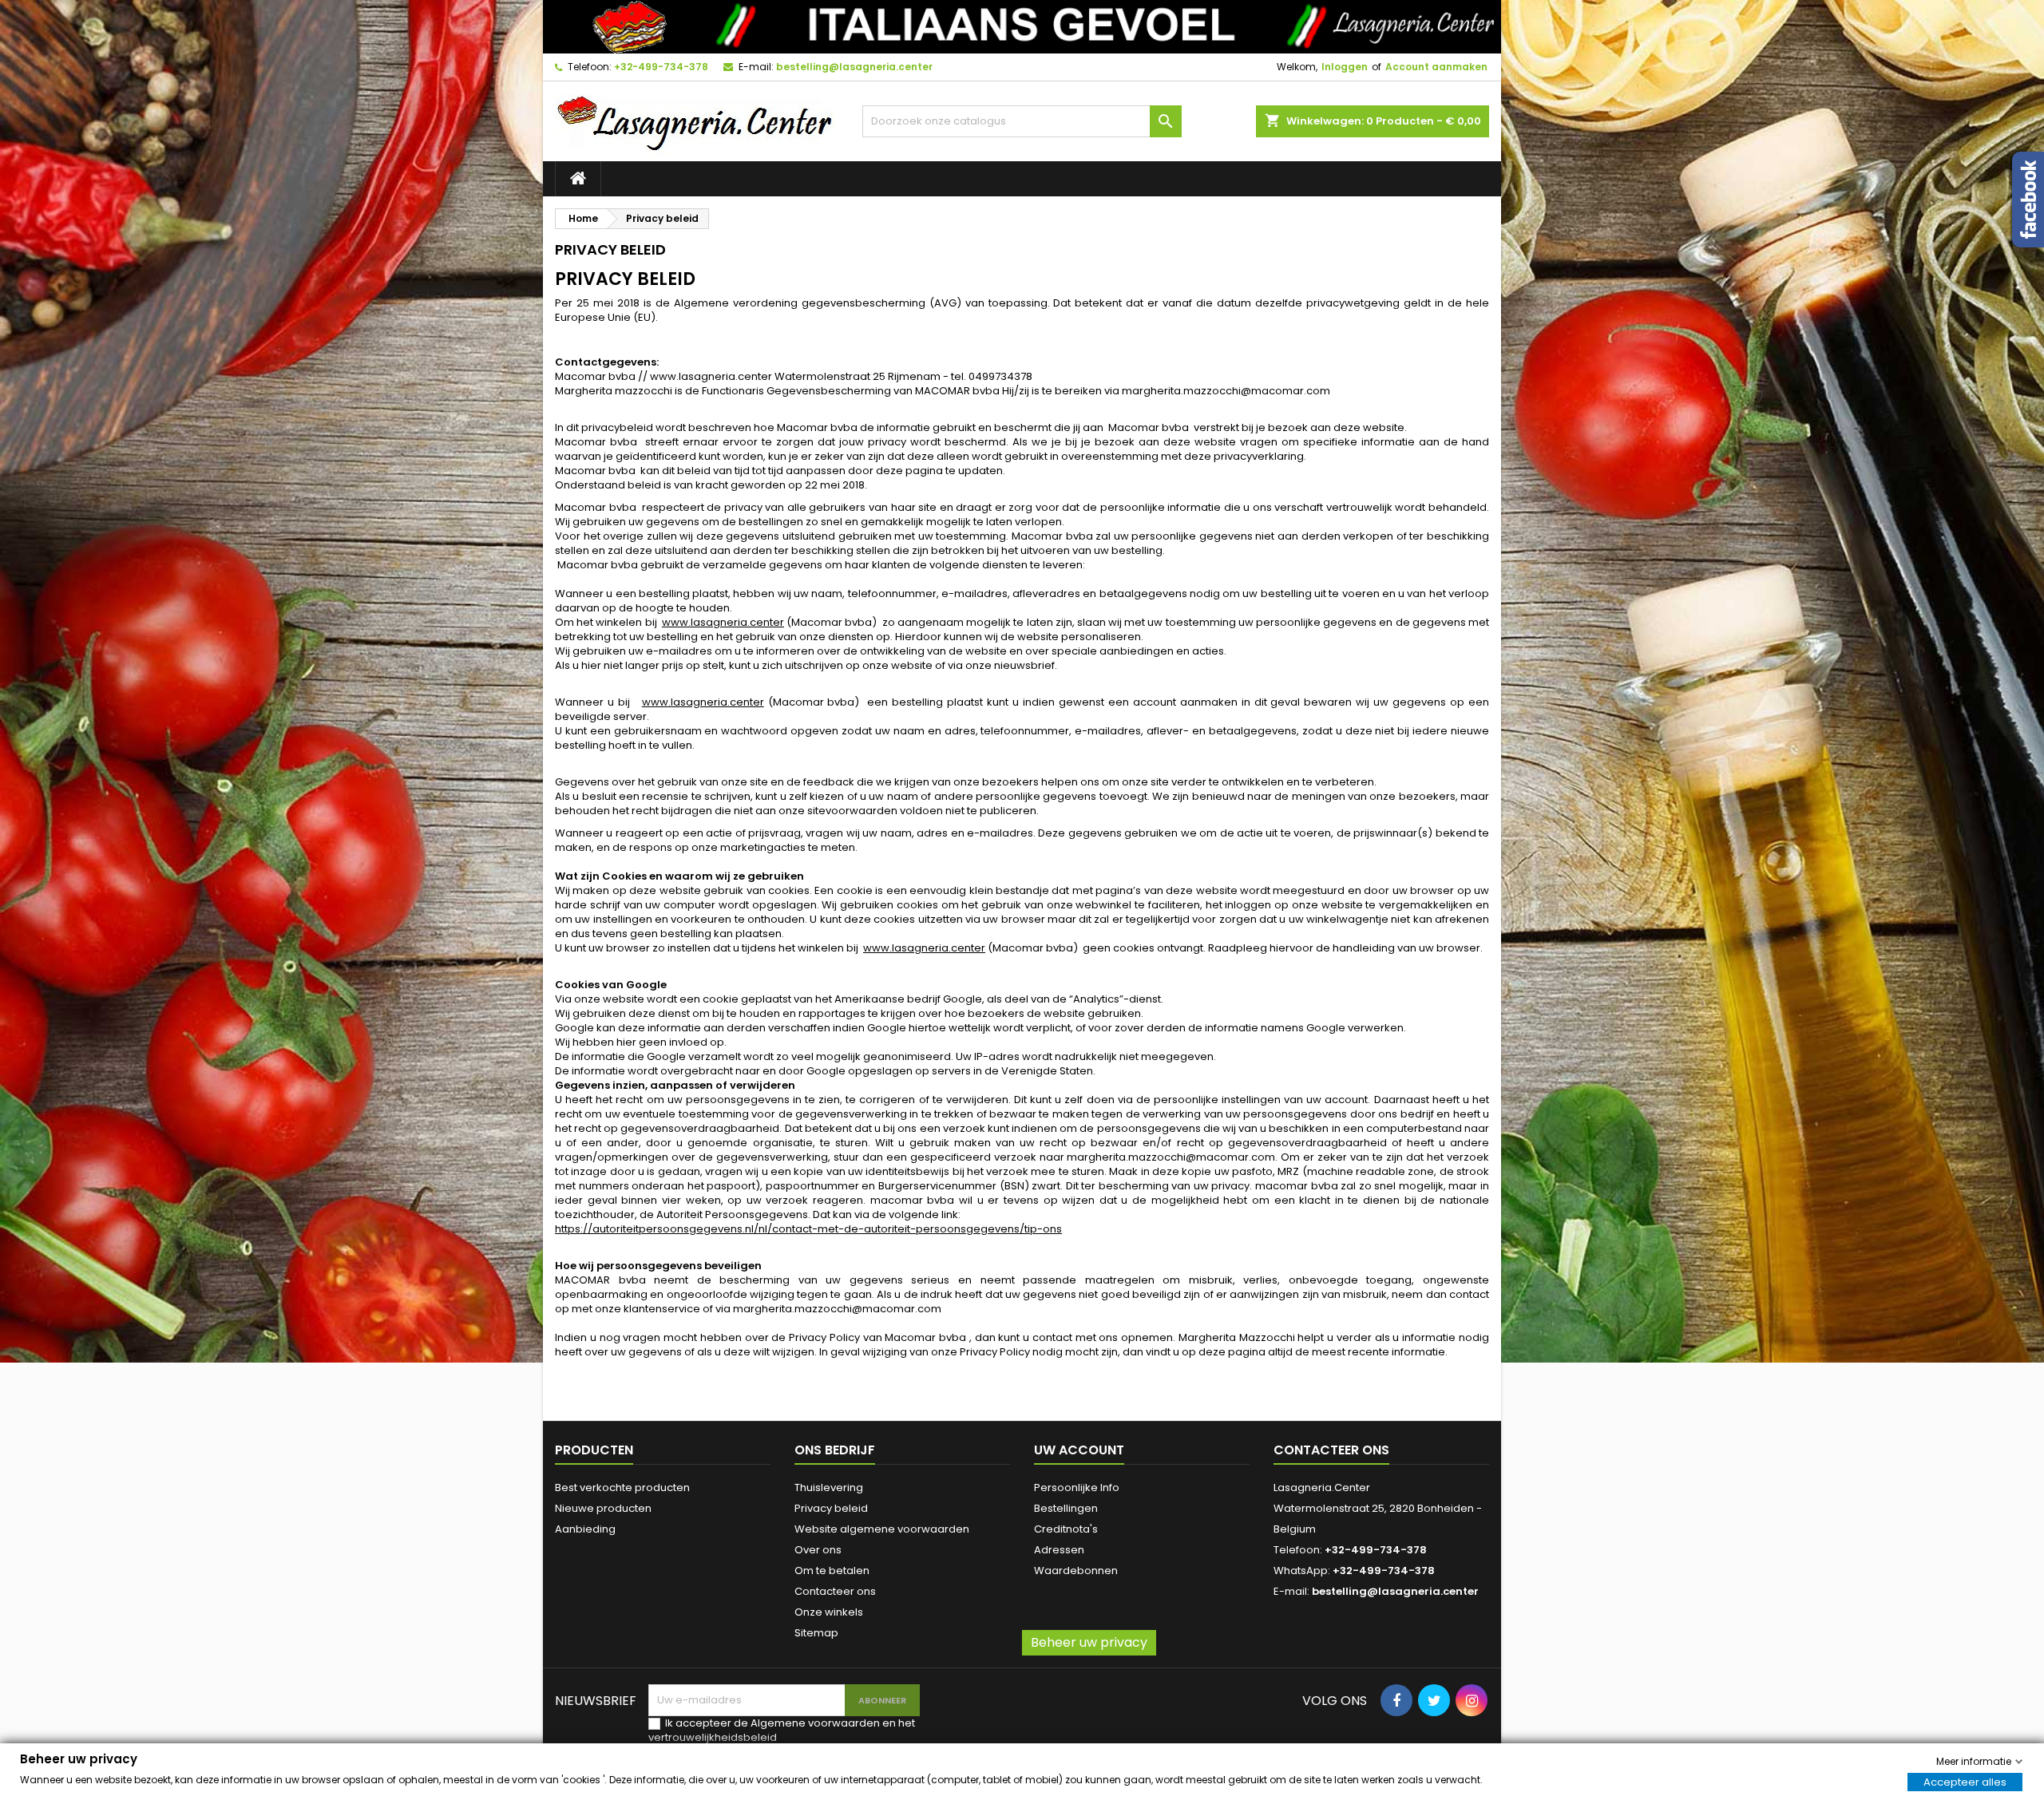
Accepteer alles (1965, 1781)
